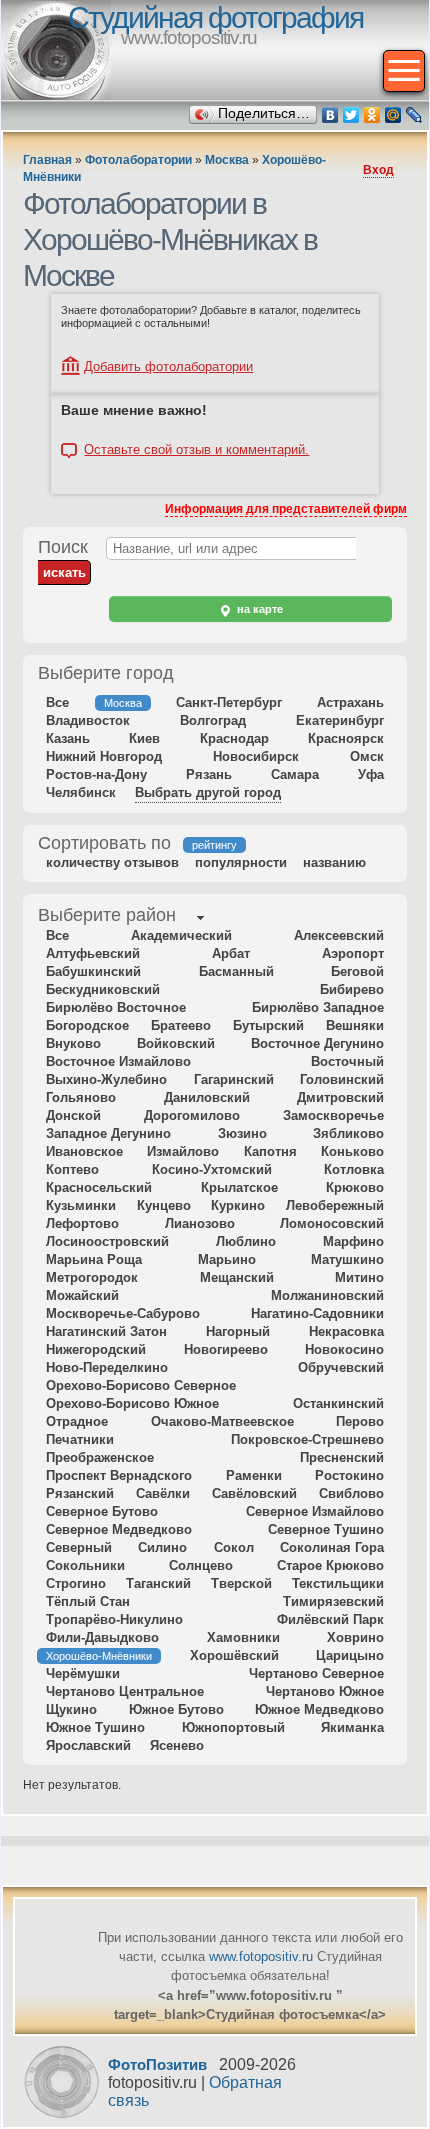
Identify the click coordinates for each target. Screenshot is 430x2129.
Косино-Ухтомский (212, 1169)
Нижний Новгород (104, 756)
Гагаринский (234, 1079)
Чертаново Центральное (125, 1691)
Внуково (73, 1043)
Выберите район (107, 915)
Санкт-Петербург (229, 702)
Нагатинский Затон (106, 1331)
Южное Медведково (319, 1709)
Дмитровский (340, 1097)
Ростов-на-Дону (96, 774)
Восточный (347, 1061)
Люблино (246, 1241)
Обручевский (341, 1367)
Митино (359, 1277)
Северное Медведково (119, 1529)
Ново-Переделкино (107, 1367)
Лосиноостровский (107, 1241)
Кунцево (164, 1205)
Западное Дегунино (108, 1133)
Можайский (82, 1295)
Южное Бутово (176, 1709)
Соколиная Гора (332, 1547)
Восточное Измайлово (118, 1061)
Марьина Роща (94, 1259)
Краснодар (234, 738)
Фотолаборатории (138, 160)
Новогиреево (226, 1349)
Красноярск (346, 738)
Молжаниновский (327, 1295)
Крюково (355, 1187)
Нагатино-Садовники (317, 1313)
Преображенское (100, 1457)
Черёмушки (83, 1673)
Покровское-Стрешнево (307, 1439)
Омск (367, 756)
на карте (258, 609)
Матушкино (347, 1259)
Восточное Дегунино (317, 1043)
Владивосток (88, 720)
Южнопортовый (233, 1727)
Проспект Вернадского (119, 1475)
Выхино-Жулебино (106, 1079)
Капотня (270, 1151)
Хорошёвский (234, 1655)
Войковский (176, 1043)
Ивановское (84, 1151)
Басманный (236, 971)
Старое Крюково (330, 1565)
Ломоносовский (332, 1223)
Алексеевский (339, 935)
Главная (47, 160)
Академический (181, 935)
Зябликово (348, 1133)
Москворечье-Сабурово (123, 1313)
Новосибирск (256, 756)
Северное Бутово (102, 1511)
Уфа (371, 774)
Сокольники (85, 1565)
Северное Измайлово (315, 1511)
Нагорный (238, 1331)
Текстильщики (338, 1583)
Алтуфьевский (93, 953)
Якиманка (352, 1727)
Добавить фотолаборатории (168, 366)
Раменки (254, 1475)
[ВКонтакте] (330, 115)
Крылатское (239, 1187)
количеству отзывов (112, 862)
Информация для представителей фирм (286, 509)
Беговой (357, 971)
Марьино (227, 1259)
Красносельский (99, 1187)
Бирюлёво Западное (318, 1007)
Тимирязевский (333, 1601)
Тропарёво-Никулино (114, 1619)
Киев (144, 738)
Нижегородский (96, 1349)
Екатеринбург (340, 720)
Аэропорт (353, 953)
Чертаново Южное (325, 1691)
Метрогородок (92, 1277)
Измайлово (183, 1151)
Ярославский (88, 1745)
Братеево (181, 1025)
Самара (295, 774)
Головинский (342, 1079)
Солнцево (201, 1565)
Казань (68, 738)
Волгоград (213, 720)
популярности (241, 862)
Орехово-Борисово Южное (132, 1403)
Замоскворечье (333, 1115)
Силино (162, 1547)
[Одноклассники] (372, 115)
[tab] (107, 917)
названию (334, 862)
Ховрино (355, 1637)
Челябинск (81, 792)
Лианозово (200, 1223)
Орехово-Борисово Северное (141, 1385)
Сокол (234, 1547)
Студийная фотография (215, 17)
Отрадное (77, 1421)
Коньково (352, 1151)
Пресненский (342, 1457)
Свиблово (351, 1493)
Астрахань (350, 702)
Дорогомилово (192, 1115)
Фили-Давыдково (102, 1637)
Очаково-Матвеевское (222, 1421)
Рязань (209, 774)
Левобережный (335, 1205)
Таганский (158, 1583)
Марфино (353, 1241)
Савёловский (254, 1493)
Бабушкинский (93, 971)
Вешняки (355, 1025)
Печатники (80, 1439)
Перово (360, 1421)
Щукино (71, 1709)
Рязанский (80, 1493)
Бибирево (352, 989)
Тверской (241, 1583)
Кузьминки (81, 1205)
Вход (378, 170)
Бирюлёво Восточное (116, 1007)
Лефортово (82, 1223)
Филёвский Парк (330, 1619)
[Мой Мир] (393, 115)
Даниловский (207, 1097)
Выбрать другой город (208, 792)
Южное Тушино (95, 1727)
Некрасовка (346, 1331)
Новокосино (344, 1349)
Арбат (231, 953)
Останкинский (338, 1403)
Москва (227, 160)
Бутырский (268, 1025)
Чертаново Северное (316, 1673)
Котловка (354, 1169)
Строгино (76, 1583)
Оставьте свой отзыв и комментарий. (196, 450)
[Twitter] (351, 115)
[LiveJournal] (414, 115)
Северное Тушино (326, 1529)
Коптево (72, 1169)
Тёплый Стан (88, 1601)
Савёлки (163, 1493)
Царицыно (350, 1655)
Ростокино (349, 1475)
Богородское (87, 1025)
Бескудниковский (103, 989)
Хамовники (243, 1637)
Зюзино (242, 1133)
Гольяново (81, 1097)
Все (57, 702)
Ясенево (177, 1745)
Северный (79, 1547)
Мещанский (237, 1277)
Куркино (238, 1205)
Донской (73, 1115)
